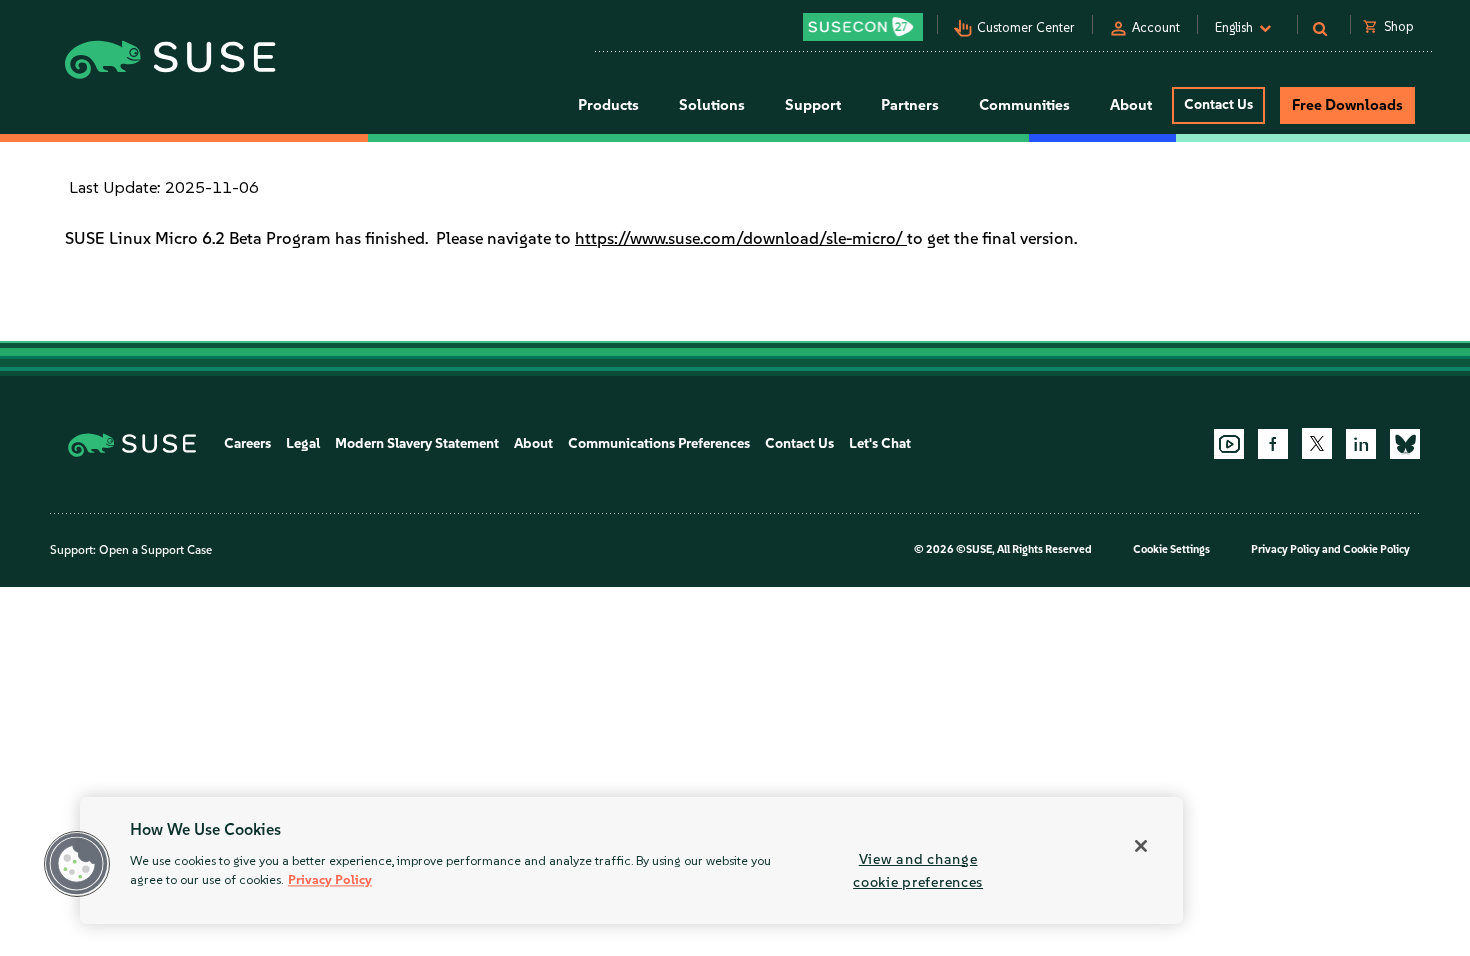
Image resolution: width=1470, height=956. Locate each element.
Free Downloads (1347, 105)
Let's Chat (880, 443)
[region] (631, 860)
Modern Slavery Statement (417, 443)
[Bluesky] (1405, 444)
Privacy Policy (1285, 549)
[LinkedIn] (1361, 444)
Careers (247, 443)
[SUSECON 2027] (863, 27)
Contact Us (1218, 104)
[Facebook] (1273, 444)
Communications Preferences (659, 443)
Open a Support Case (155, 550)
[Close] (1141, 846)
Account (1156, 27)
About (533, 443)
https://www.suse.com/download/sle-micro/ (741, 238)
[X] (1317, 443)
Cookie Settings (1171, 549)
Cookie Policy (1376, 549)
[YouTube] (1229, 444)
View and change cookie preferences (918, 870)
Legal (303, 443)
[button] (77, 864)
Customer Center (1026, 27)
